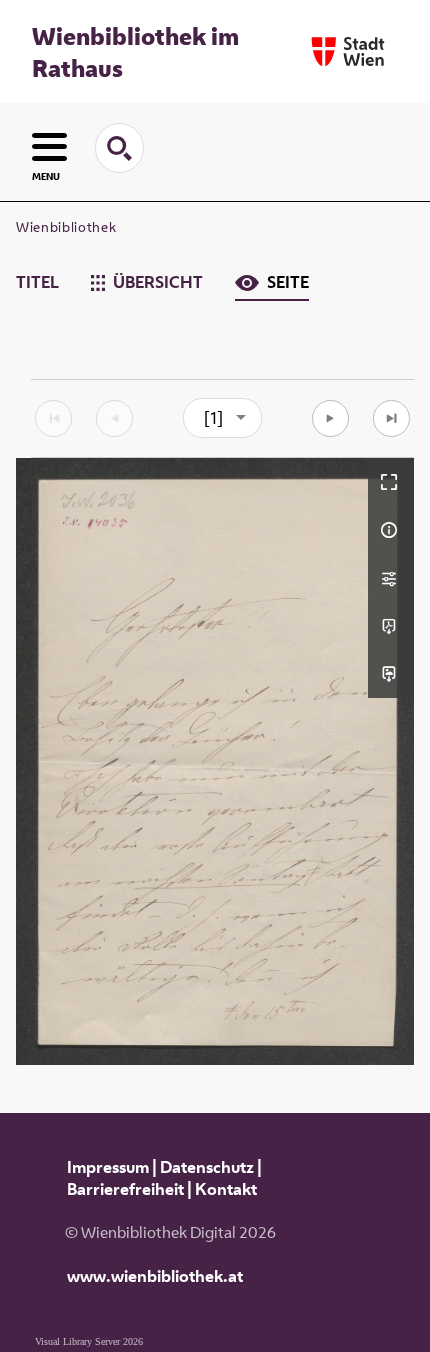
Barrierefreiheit (125, 1189)
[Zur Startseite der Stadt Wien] (348, 51)
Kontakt (226, 1189)
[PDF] (391, 626)
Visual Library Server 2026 (89, 1341)
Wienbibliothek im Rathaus (135, 52)
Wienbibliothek (66, 227)
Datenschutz (207, 1167)
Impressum (108, 1167)
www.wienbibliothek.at (155, 1276)
